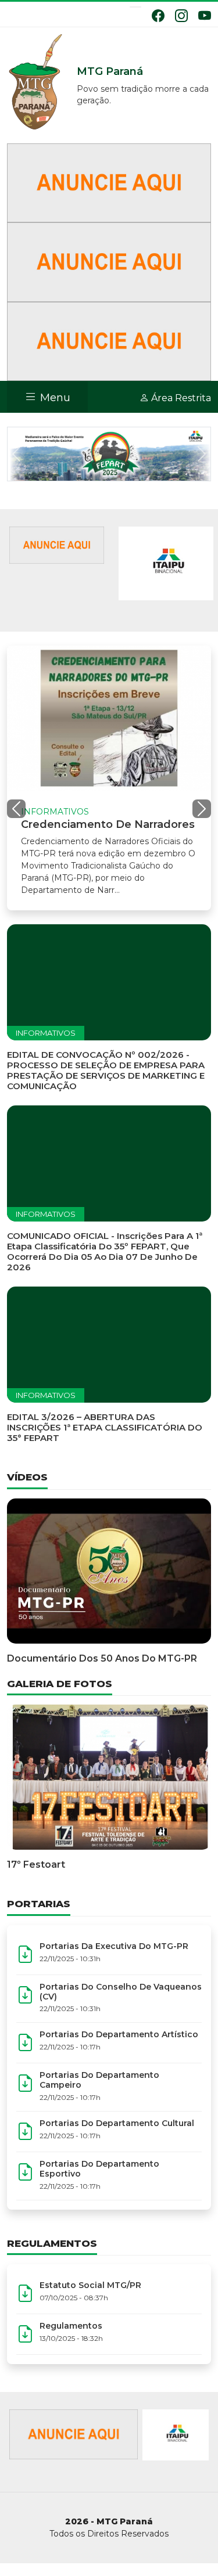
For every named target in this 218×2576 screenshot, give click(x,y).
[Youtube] (205, 16)
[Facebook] (158, 16)
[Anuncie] (109, 182)
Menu (54, 398)
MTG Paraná (36, 82)
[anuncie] (57, 544)
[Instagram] (181, 16)
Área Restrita (180, 398)
